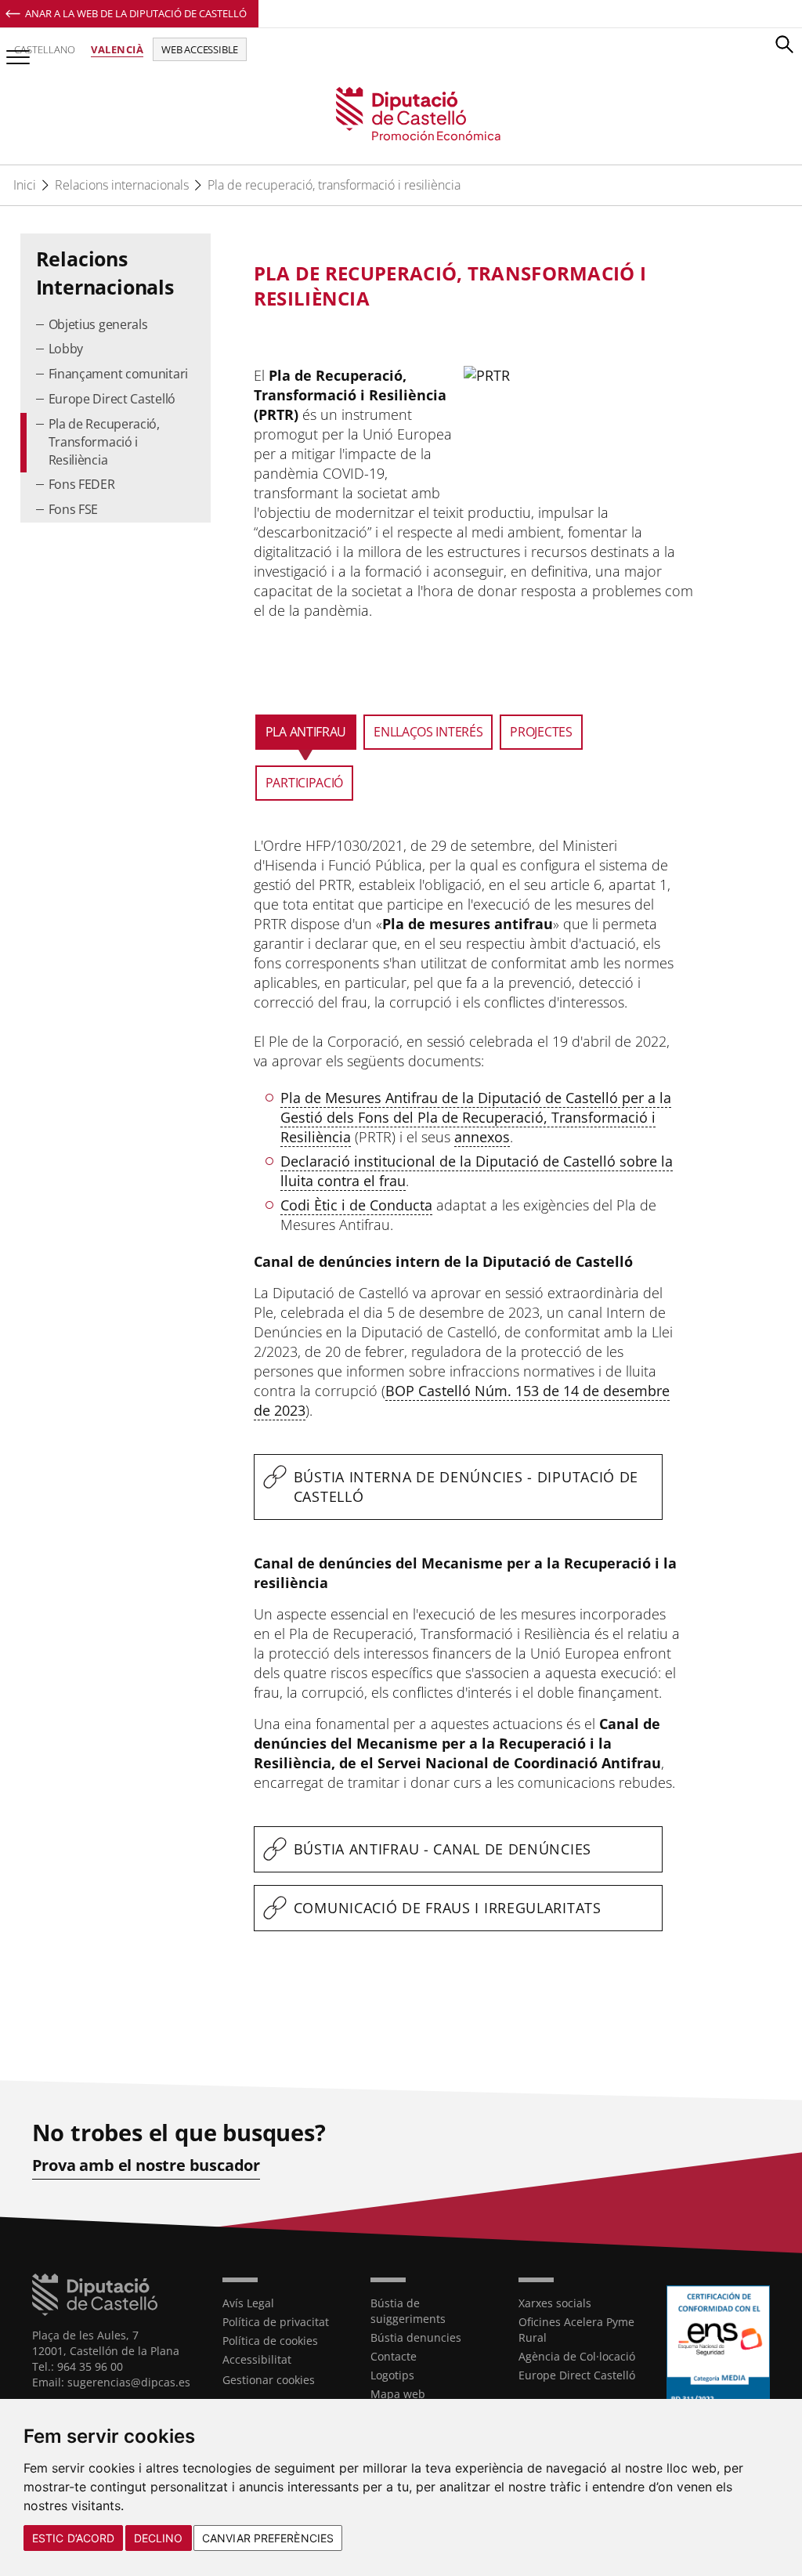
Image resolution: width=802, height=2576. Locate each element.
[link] (401, 115)
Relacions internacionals (122, 185)
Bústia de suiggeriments (408, 2311)
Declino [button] (159, 2538)
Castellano (45, 49)
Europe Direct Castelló (112, 399)
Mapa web (398, 2394)
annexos (482, 1137)
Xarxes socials (555, 2303)
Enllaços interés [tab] (428, 732)
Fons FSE (74, 509)
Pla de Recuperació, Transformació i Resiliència (104, 442)
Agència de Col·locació (577, 2356)
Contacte (394, 2356)
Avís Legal (248, 2303)
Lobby (66, 349)
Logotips (392, 2375)
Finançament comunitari (118, 374)
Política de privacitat (276, 2322)
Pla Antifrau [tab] (306, 732)
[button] (784, 44)
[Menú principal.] (15, 51)
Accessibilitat (257, 2359)
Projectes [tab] (541, 732)
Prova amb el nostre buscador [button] (146, 2165)
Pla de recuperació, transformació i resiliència (334, 185)
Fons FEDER (82, 484)
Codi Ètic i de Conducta (356, 1205)
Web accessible (200, 49)
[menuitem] (116, 326)
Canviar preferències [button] (268, 2538)
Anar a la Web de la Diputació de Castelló (136, 13)
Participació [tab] (304, 783)
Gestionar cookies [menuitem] (269, 2380)
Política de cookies (270, 2341)
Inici (25, 185)
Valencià (117, 49)
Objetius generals (98, 324)
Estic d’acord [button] (73, 2538)
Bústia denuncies (416, 2337)
